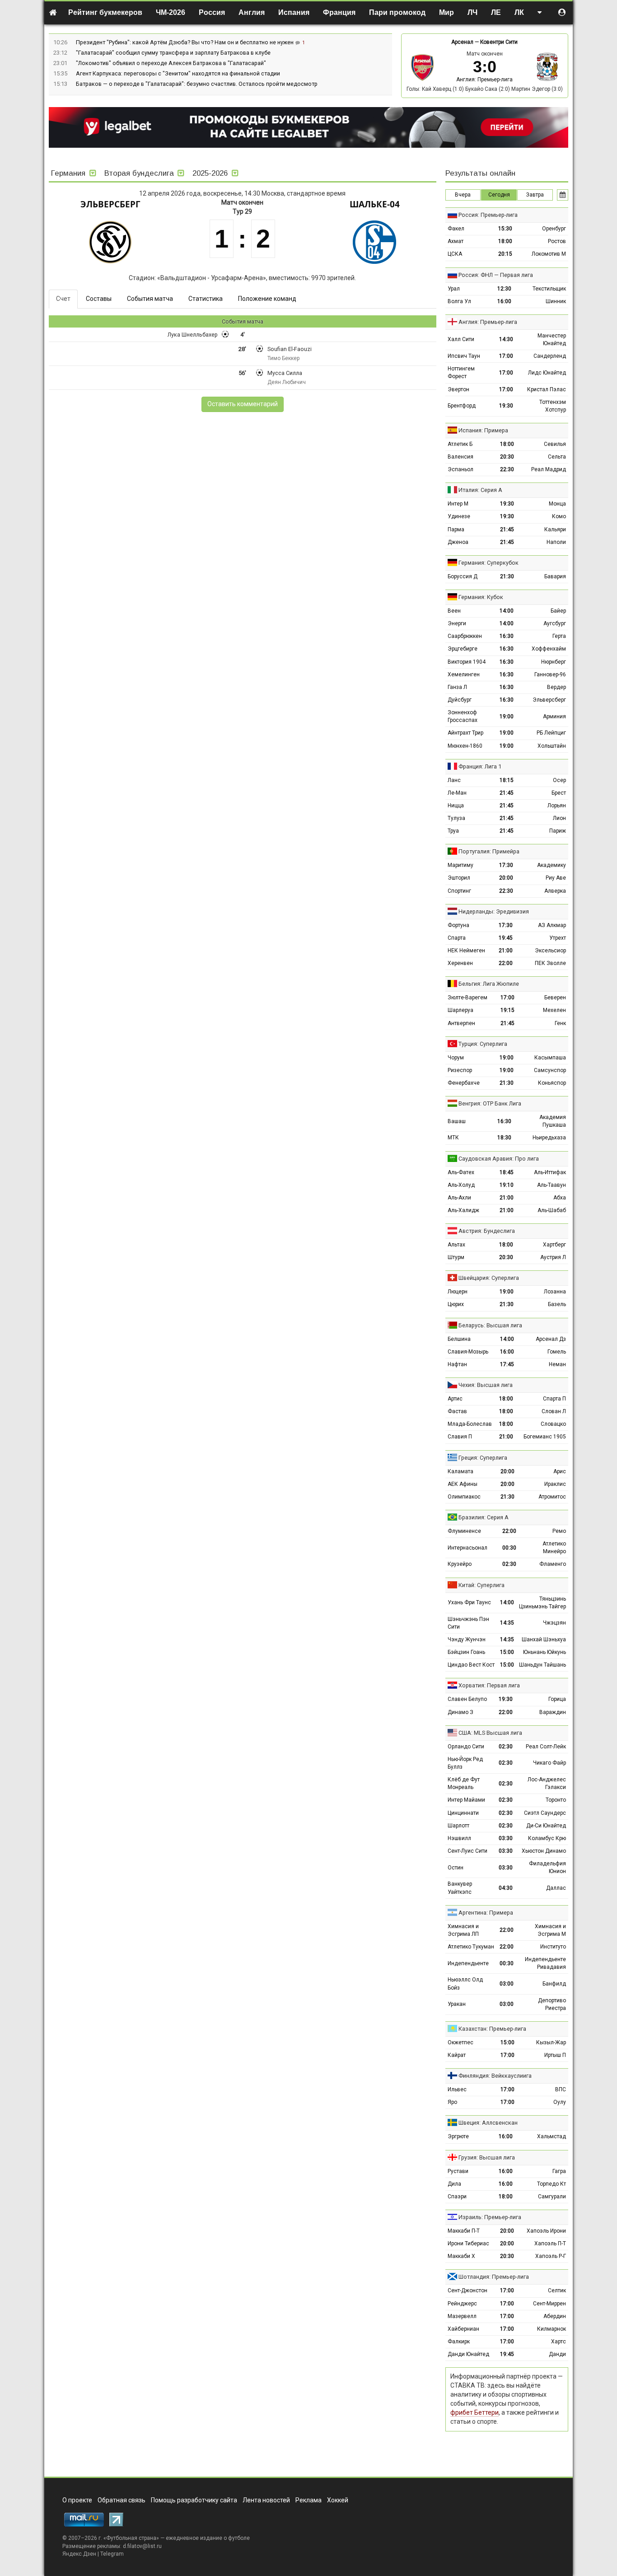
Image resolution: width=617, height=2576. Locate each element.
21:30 (507, 576)
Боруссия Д (463, 576)
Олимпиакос (464, 1497)
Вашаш (457, 1121)
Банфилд (554, 1984)
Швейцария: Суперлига (489, 1278)
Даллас (556, 1888)
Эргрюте (458, 2136)
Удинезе (459, 516)
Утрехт (558, 938)
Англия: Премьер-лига (484, 80)
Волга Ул (459, 301)
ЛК (519, 12)
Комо (559, 516)
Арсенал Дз (551, 1339)
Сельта (557, 457)
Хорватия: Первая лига (489, 1685)
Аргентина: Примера (486, 1913)
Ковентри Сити (499, 42)
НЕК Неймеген (466, 951)
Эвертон (458, 389)
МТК (453, 1138)
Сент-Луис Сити (467, 1851)
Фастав (457, 1411)
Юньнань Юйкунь (545, 1652)
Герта (559, 636)
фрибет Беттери (474, 2412)
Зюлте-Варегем (467, 998)
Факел (456, 229)
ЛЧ (472, 12)
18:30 (504, 1138)
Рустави (458, 2171)
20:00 (506, 878)
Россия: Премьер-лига (488, 215)
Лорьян (557, 806)
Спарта (457, 938)
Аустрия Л (553, 1257)
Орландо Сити (466, 1747)
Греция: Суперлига (483, 1458)
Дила (454, 2184)
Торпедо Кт (552, 2184)
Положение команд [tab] (267, 299)
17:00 (506, 356)
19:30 (506, 406)
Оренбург (554, 229)
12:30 (504, 289)
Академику (552, 865)
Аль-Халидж (463, 1210)
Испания (294, 12)
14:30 (506, 339)
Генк (560, 1023)
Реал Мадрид (549, 469)
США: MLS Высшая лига (490, 1733)
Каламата (460, 1471)
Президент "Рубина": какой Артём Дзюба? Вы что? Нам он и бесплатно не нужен (185, 42)
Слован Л (554, 1411)
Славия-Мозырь (468, 1352)
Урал (454, 289)
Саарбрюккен (465, 636)
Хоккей (338, 2500)
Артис (455, 1399)
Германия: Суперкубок (488, 563)
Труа (453, 831)
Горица (557, 1699)
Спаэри (457, 2197)
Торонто (556, 1800)
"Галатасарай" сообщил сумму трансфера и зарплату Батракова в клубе (173, 53)
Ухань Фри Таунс (469, 1602)
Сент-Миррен (549, 2304)
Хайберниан (463, 2329)
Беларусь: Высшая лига (490, 1325)
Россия (212, 12)
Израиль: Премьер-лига (490, 2217)
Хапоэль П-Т (550, 2243)
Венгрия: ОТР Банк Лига (490, 1103)
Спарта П (554, 1399)
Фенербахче (464, 1083)
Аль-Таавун (552, 1185)
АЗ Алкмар (552, 925)
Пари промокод (397, 12)
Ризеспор (460, 1070)
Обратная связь (122, 2500)
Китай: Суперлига (481, 1585)
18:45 (507, 1172)
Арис (560, 1471)
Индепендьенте (468, 1963)
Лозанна (555, 1292)
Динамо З (460, 1712)
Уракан (457, 2004)
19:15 (507, 1010)
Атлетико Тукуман (471, 1947)
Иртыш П (555, 2055)
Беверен (555, 998)
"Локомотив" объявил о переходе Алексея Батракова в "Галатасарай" (171, 63)
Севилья (555, 444)
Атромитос (552, 1497)
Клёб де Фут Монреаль (464, 1783)
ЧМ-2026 (171, 12)
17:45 (507, 1364)
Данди (557, 2354)
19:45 (506, 938)
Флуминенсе (464, 1531)
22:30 (507, 469)
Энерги (457, 623)
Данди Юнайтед (468, 2354)
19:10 (507, 1185)
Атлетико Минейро (554, 1548)
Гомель (557, 1352)
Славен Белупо (467, 1699)
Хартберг (554, 1245)
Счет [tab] (63, 299)
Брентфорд (462, 406)
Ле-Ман (457, 793)
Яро (452, 2102)
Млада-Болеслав (470, 1424)
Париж (558, 831)
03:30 (506, 1838)
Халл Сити (461, 339)
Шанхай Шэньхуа (544, 1639)
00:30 (509, 1548)
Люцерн (458, 1292)
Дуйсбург (460, 700)
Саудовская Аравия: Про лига (499, 1159)
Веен (454, 611)
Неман (557, 1364)
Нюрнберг (554, 662)
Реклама (308, 2500)
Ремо (559, 1531)
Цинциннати (463, 1813)
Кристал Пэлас (547, 389)
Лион (559, 818)
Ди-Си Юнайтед (546, 1826)
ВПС (561, 2089)
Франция (339, 12)
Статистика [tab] (206, 299)
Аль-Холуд (461, 1185)
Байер (558, 611)
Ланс (454, 780)
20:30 (507, 457)
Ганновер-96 (550, 674)
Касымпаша (550, 1058)
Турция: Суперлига (483, 1044)
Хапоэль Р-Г (551, 2256)
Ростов (557, 241)
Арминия (554, 717)
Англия (252, 12)
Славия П (460, 1437)
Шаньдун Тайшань (542, 1665)
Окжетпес (460, 2042)
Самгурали (552, 2197)
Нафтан (457, 1364)
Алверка (555, 891)
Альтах (456, 1245)
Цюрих (456, 1304)
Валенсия (460, 457)
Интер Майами (466, 1800)
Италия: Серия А (480, 490)
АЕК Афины (463, 1484)
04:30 (506, 1888)
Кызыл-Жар (551, 2042)
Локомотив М (549, 254)
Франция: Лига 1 (480, 766)
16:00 (504, 301)
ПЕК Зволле (550, 963)
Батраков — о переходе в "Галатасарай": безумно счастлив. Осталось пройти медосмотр (197, 84)
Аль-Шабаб (552, 1210)
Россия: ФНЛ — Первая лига (496, 275)
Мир (446, 12)
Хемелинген (464, 674)
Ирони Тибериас (468, 2243)
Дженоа (458, 542)
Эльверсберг (110, 204)
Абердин (555, 2316)
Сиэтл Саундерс (545, 1813)
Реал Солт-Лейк (546, 1747)
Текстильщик (549, 289)
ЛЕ (496, 12)
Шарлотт (458, 1826)
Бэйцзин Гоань (466, 1652)
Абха (560, 1198)
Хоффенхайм (549, 649)
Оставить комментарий (243, 404)
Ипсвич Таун (464, 356)
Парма (456, 529)
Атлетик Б (460, 444)
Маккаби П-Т (464, 2231)
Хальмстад (552, 2136)
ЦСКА (455, 254)
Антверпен (461, 1023)
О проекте (77, 2500)
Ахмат (456, 241)
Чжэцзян (554, 1623)
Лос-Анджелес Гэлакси (547, 1783)
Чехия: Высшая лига (486, 1385)
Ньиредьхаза (549, 1138)
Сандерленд (550, 356)
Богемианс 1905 (545, 1437)
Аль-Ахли (459, 1198)
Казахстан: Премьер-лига (492, 2029)
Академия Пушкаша (553, 1121)
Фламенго (553, 1564)
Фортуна (458, 925)
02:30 (509, 1564)
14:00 (507, 611)
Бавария (555, 576)
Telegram (112, 2554)
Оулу (560, 2102)
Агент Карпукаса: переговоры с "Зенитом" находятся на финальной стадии (178, 73)
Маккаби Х (461, 2256)
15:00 (507, 1652)
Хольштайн (552, 746)
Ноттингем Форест (461, 372)
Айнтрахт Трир (465, 733)
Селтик (557, 2290)
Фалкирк (459, 2342)
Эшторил (459, 878)
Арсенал (462, 42)
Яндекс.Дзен (79, 2554)
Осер (559, 780)
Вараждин (553, 1712)
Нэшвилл (459, 1838)
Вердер (556, 687)
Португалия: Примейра (489, 851)
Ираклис (555, 1484)
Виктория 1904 (467, 662)
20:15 (505, 254)
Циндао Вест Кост (471, 1665)
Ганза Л (457, 687)
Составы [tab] (99, 299)
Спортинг (459, 891)
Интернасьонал (467, 1548)
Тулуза (456, 818)
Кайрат (457, 2055)
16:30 (507, 636)
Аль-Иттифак (550, 1172)
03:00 (507, 1984)
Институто (553, 1947)
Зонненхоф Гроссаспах (463, 716)
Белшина (459, 1339)
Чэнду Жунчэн (467, 1639)
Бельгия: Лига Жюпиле (489, 984)
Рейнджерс (462, 2304)
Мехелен (554, 1010)
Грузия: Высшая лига (487, 2157)
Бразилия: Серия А (484, 1517)
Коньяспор (552, 1083)
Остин (456, 1868)
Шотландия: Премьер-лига (494, 2277)
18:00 (505, 241)
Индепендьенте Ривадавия (545, 1963)
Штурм (456, 1257)
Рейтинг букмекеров (105, 12)
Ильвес (457, 2089)
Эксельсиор (550, 951)
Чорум (456, 1058)
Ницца (456, 806)
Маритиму (460, 865)
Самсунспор (550, 1070)
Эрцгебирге (463, 649)
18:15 (507, 780)
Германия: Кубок (481, 597)
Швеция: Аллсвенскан (488, 2123)
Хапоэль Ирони (546, 2231)
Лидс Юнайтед (547, 373)
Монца (557, 504)
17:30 (506, 865)
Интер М (458, 504)
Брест (559, 793)
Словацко (553, 1424)
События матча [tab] (150, 299)
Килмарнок (552, 2329)
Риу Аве (556, 878)
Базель (557, 1304)
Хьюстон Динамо (544, 1851)
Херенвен (460, 963)
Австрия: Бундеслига (487, 1231)
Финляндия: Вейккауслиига (495, 2076)
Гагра (559, 2171)
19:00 (507, 717)
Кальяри (555, 529)
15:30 (505, 229)
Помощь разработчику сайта (194, 2500)
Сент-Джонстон (467, 2290)
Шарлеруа (460, 1010)
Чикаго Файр (549, 1763)
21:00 (506, 951)
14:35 (507, 1623)
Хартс (559, 2342)
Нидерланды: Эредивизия (494, 911)
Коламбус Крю (547, 1838)
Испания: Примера (483, 430)
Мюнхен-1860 (465, 746)
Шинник (556, 301)
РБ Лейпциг (551, 733)
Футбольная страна (131, 2538)
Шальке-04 (375, 204)
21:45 (507, 529)
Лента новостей (266, 2500)
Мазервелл (462, 2316)
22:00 (506, 963)
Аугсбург (555, 623)
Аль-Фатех (461, 1172)
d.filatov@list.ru (142, 2546)
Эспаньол (460, 469)
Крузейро (460, 1564)
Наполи (556, 542)
